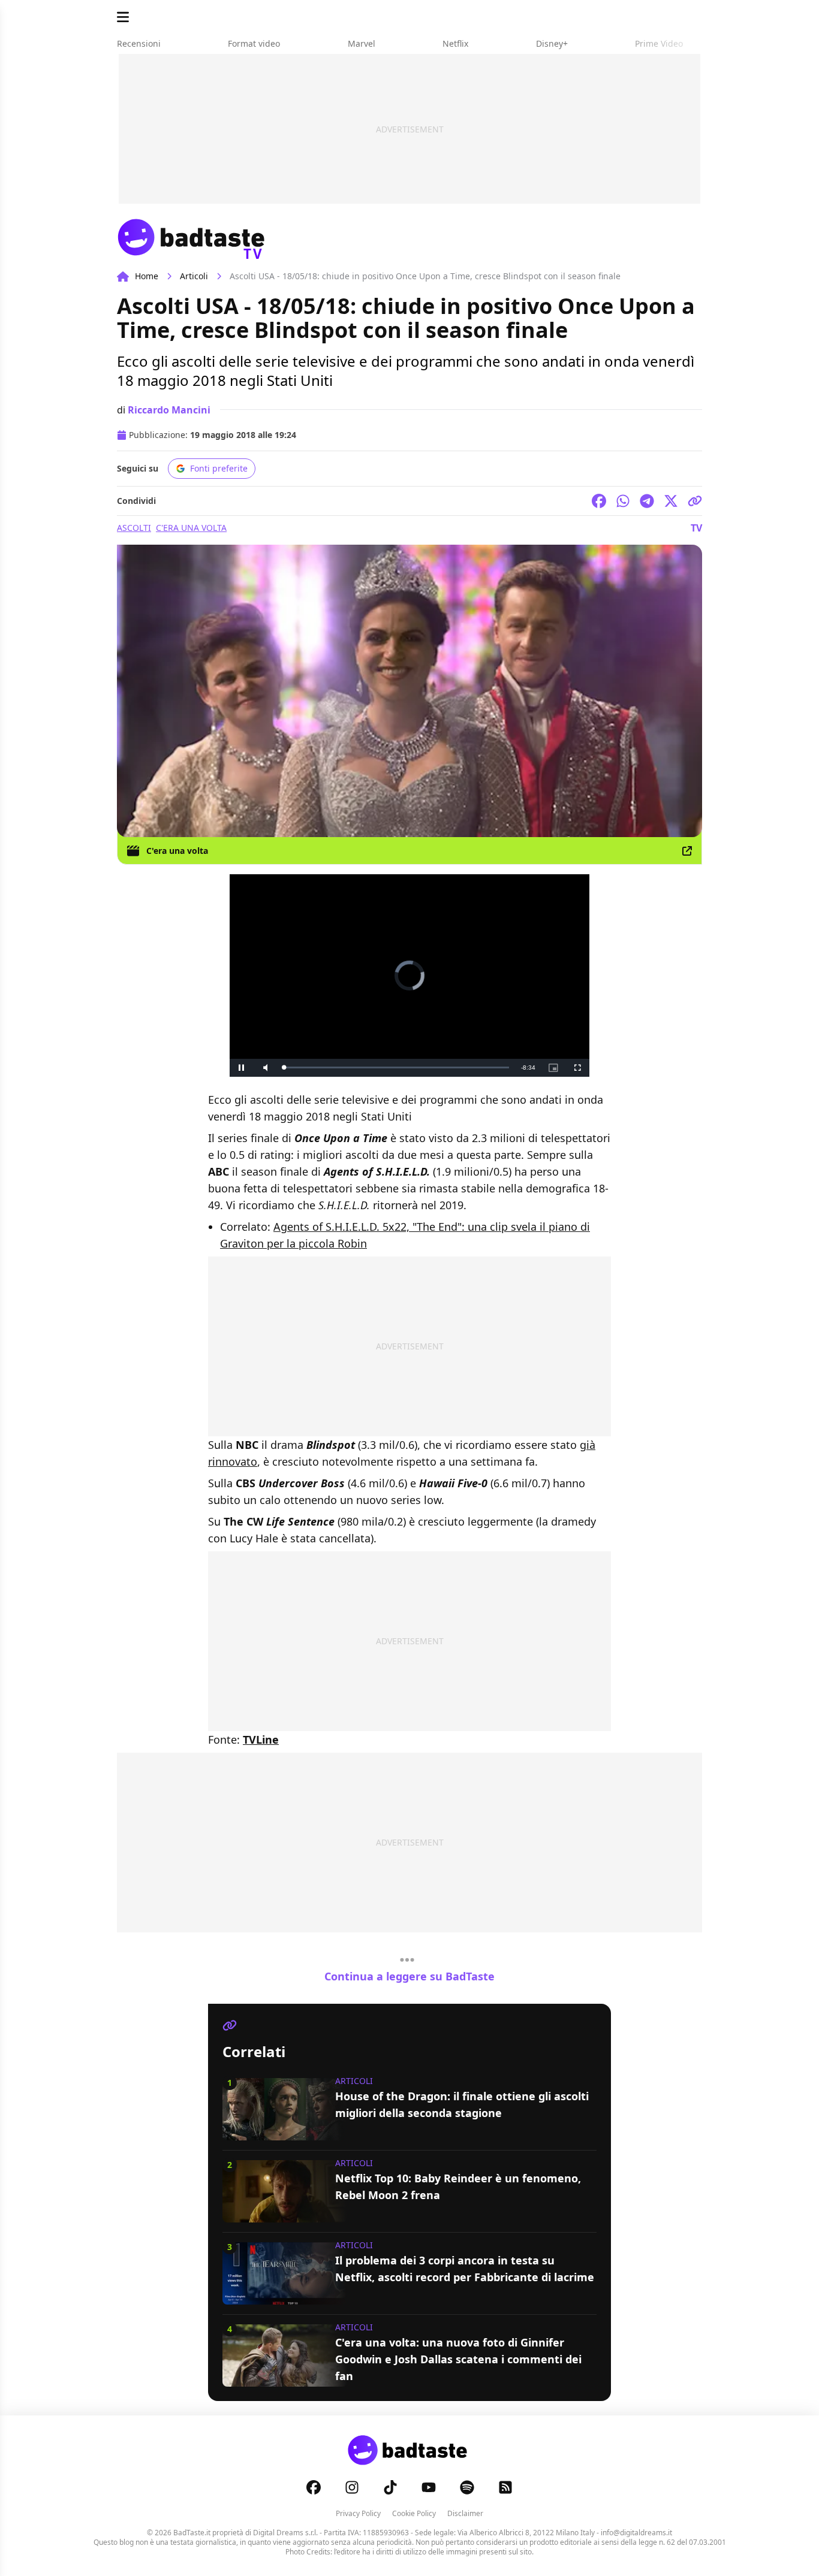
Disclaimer (465, 2513)
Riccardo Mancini (169, 410)
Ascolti (134, 528)
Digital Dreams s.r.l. (285, 2533)
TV (696, 528)
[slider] (396, 1067)
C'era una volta (191, 528)
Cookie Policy (414, 2513)
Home (147, 276)
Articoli (194, 276)
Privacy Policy (358, 2513)
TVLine (261, 1740)
